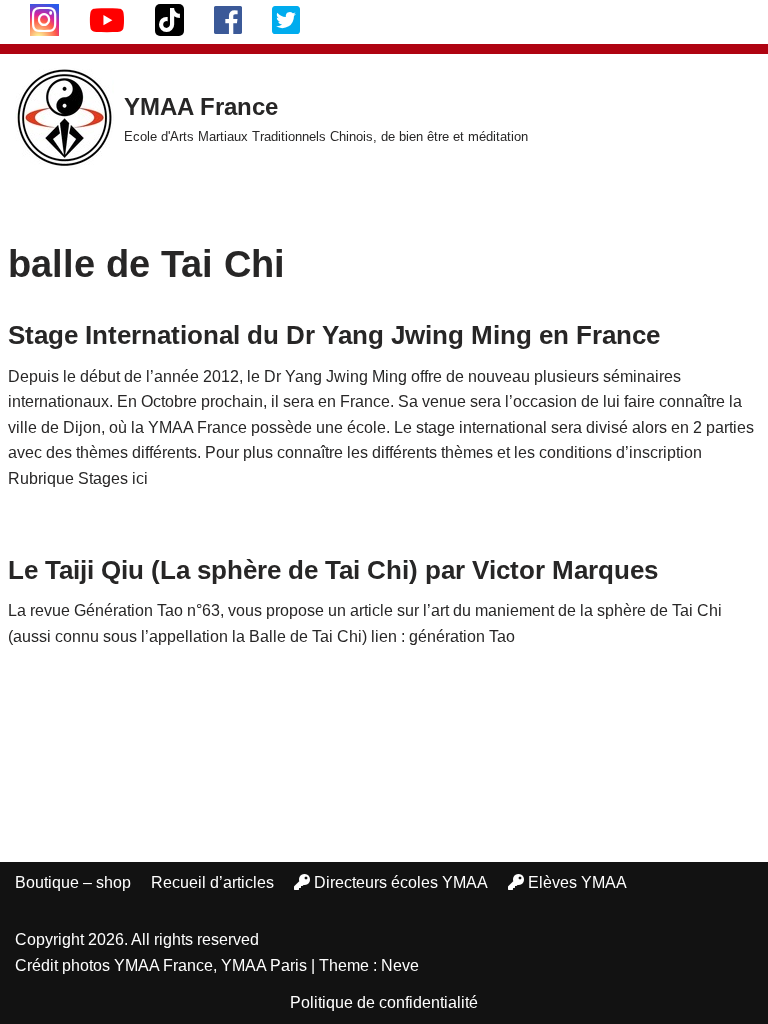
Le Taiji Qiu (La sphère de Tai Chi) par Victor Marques (333, 570)
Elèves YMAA (577, 882)
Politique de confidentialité (384, 1002)
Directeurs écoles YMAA (401, 882)
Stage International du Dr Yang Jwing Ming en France (334, 335)
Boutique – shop (73, 882)
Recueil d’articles (212, 882)
